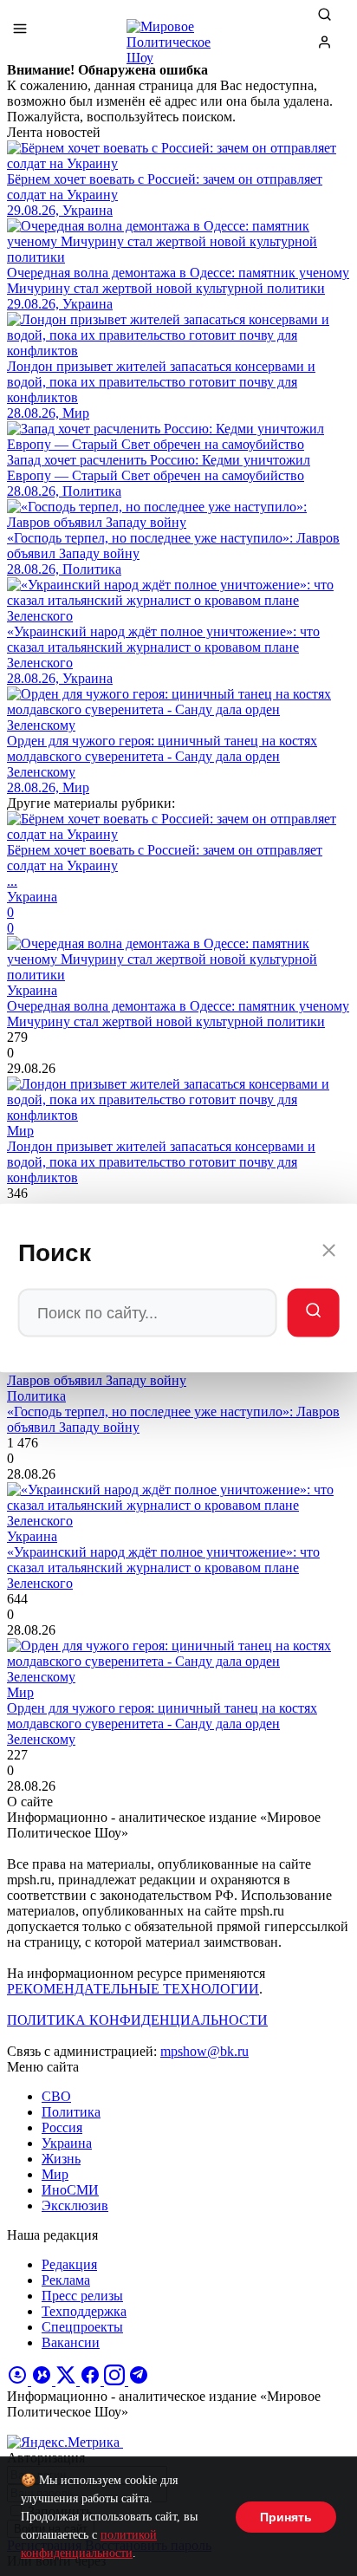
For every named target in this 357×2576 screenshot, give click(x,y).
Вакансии (71, 2342)
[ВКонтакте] (43, 2381)
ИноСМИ (70, 2190)
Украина (67, 2143)
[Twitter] (68, 2381)
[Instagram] (116, 2381)
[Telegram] (139, 2381)
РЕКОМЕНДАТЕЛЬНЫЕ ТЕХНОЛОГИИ (133, 1989)
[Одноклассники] (19, 2381)
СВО (56, 2096)
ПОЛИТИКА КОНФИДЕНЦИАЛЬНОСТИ (137, 2020)
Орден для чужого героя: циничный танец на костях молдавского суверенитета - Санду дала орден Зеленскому (162, 1724)
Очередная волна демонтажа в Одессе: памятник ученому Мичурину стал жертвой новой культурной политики (178, 1014)
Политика (71, 2112)
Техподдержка (84, 2311)
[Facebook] (92, 2381)
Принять (286, 2517)
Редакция (69, 2264)
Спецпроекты (82, 2327)
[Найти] (313, 1313)
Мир (55, 2174)
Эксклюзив (75, 2205)
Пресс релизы (82, 2296)
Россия (62, 2127)
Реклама (66, 2280)
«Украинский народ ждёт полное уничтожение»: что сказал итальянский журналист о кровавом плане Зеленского (163, 1568)
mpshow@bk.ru (204, 2051)
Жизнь (61, 2159)
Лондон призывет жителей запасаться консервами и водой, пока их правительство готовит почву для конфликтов (161, 1162)
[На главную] (178, 35)
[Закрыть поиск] (328, 1253)
